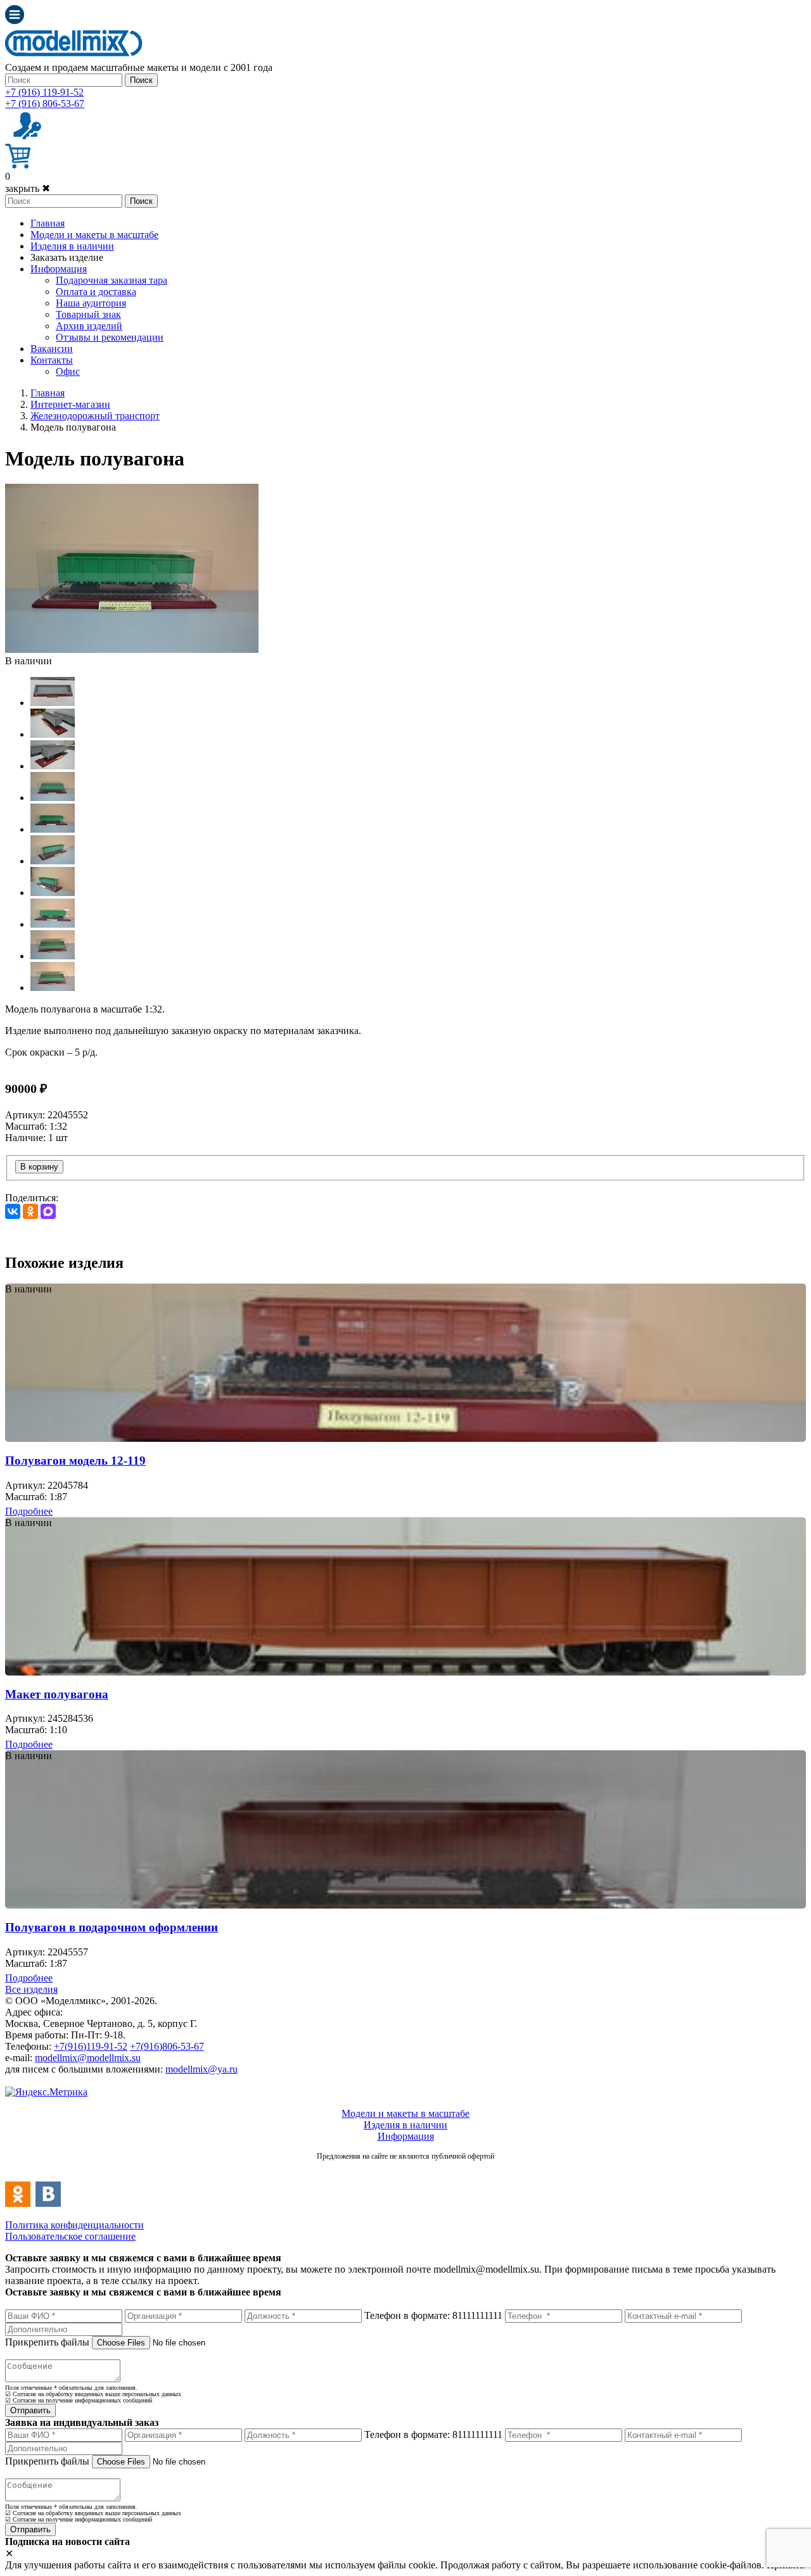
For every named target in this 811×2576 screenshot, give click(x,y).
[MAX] (48, 1211)
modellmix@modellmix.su (88, 2058)
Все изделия (31, 1989)
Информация (59, 269)
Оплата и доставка (96, 292)
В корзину (39, 1167)
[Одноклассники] (30, 1211)
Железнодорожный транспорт (95, 416)
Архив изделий (89, 326)
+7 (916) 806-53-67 (45, 104)
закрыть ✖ (28, 188)
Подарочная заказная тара (112, 280)
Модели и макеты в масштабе (94, 235)
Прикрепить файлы (47, 2342)
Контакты (52, 360)
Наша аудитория (91, 303)
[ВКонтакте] (13, 1211)
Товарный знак (88, 314)
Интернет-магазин (70, 404)
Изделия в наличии (72, 246)
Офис (68, 371)
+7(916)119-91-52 (91, 2046)
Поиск (141, 80)
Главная (48, 223)
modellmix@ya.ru (201, 2069)
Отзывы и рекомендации (110, 337)
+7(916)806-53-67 (167, 2046)
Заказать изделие (67, 257)
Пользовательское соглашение (70, 2236)
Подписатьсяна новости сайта (405, 2170)
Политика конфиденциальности (74, 2225)
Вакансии (52, 349)
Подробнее (29, 1511)
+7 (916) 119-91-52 (44, 92)
